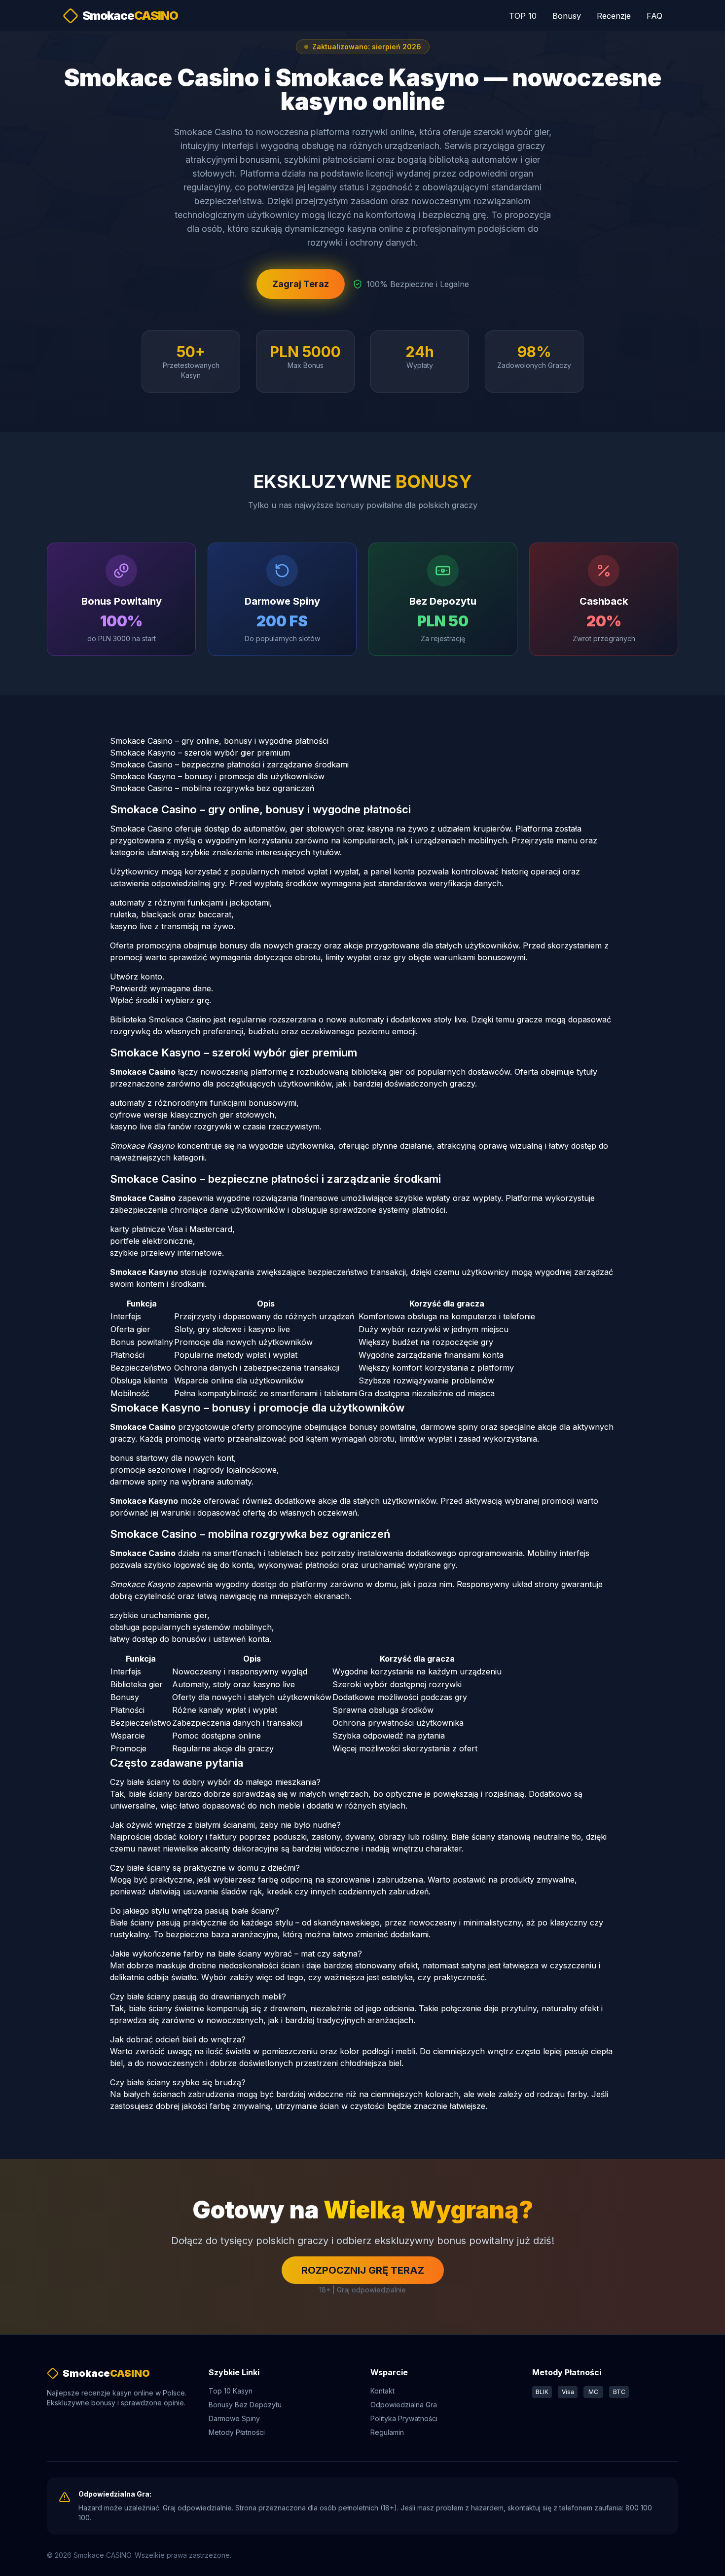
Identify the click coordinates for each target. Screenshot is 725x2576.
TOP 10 (523, 16)
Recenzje (614, 16)
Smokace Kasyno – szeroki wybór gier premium (200, 753)
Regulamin (387, 2432)
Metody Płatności (237, 2432)
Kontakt (382, 2391)
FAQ (654, 16)
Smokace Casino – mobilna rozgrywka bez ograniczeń (212, 788)
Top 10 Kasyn (231, 2391)
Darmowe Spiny (234, 2418)
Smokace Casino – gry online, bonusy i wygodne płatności (219, 741)
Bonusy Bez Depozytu (245, 2405)
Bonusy (567, 16)
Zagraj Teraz (301, 284)
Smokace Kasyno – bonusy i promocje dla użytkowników (217, 776)
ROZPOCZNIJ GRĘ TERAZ (363, 2270)
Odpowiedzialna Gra (404, 2405)
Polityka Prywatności (404, 2418)
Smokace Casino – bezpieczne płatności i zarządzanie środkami (229, 764)
